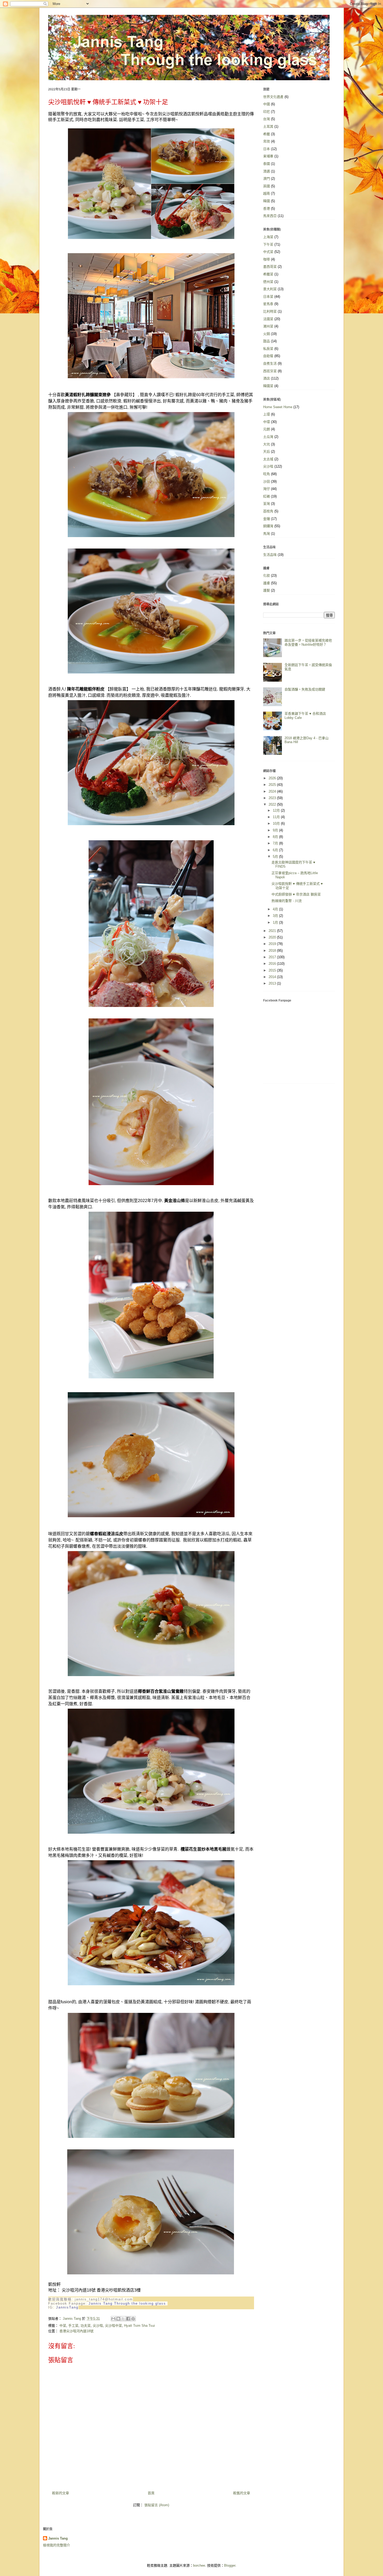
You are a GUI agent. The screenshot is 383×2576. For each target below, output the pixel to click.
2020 (273, 937)
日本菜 (268, 297)
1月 (276, 922)
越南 (267, 193)
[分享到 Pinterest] (133, 2319)
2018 (273, 951)
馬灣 (267, 534)
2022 (273, 804)
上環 (267, 414)
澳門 (267, 179)
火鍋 (267, 334)
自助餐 (268, 356)
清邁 (267, 171)
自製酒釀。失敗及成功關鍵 (305, 689)
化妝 (267, 575)
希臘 (267, 134)
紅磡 (267, 496)
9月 (276, 830)
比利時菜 (270, 311)
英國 (267, 186)
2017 (273, 957)
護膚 (267, 583)
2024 (273, 791)
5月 (276, 857)
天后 (267, 452)
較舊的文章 (242, 2493)
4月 (276, 909)
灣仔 (267, 489)
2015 (273, 970)
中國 (267, 104)
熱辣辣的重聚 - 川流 (287, 901)
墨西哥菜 (270, 267)
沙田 (267, 481)
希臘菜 (268, 274)
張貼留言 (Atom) (157, 2505)
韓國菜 (268, 386)
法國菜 (268, 319)
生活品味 (270, 555)
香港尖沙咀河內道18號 (76, 2331)
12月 (277, 810)
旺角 (267, 474)
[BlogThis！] (118, 2319)
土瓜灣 (268, 437)
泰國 (267, 164)
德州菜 (268, 282)
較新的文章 (61, 2493)
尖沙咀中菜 (113, 2326)
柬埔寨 (268, 156)
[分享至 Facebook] (128, 2319)
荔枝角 (268, 511)
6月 (276, 850)
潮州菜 (268, 326)
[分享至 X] (123, 2319)
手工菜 (73, 2326)
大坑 (267, 444)
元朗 (267, 429)
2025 (273, 785)
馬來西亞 (270, 216)
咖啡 (267, 259)
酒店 (267, 378)
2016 (273, 964)
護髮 (267, 590)
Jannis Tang (58, 2538)
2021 (273, 931)
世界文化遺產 (273, 97)
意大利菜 (270, 289)
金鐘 (267, 519)
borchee (199, 2565)
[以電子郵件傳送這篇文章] (113, 2319)
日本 (267, 149)
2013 (273, 983)
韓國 (267, 201)
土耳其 (268, 126)
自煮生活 (270, 363)
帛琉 (267, 141)
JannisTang (67, 2307)
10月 (277, 823)
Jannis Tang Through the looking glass (127, 2303)
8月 (276, 837)
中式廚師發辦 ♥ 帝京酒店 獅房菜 (296, 894)
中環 (267, 422)
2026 (273, 778)
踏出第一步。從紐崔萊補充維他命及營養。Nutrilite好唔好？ (308, 642)
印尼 (267, 112)
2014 (273, 977)
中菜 (63, 2326)
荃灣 (267, 504)
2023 (273, 798)
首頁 (151, 2493)
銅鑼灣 (268, 526)
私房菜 (268, 349)
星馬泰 (268, 304)
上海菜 (268, 237)
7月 (276, 843)
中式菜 (268, 252)
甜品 (267, 341)
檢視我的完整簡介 (57, 2545)
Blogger (230, 2565)
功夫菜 (86, 2326)
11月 (277, 817)
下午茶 (268, 244)
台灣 (267, 119)
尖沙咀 (98, 2326)
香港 (267, 209)
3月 (276, 916)
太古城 (268, 459)
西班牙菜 (270, 371)
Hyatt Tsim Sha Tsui (139, 2326)
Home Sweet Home (278, 407)
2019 (273, 944)
